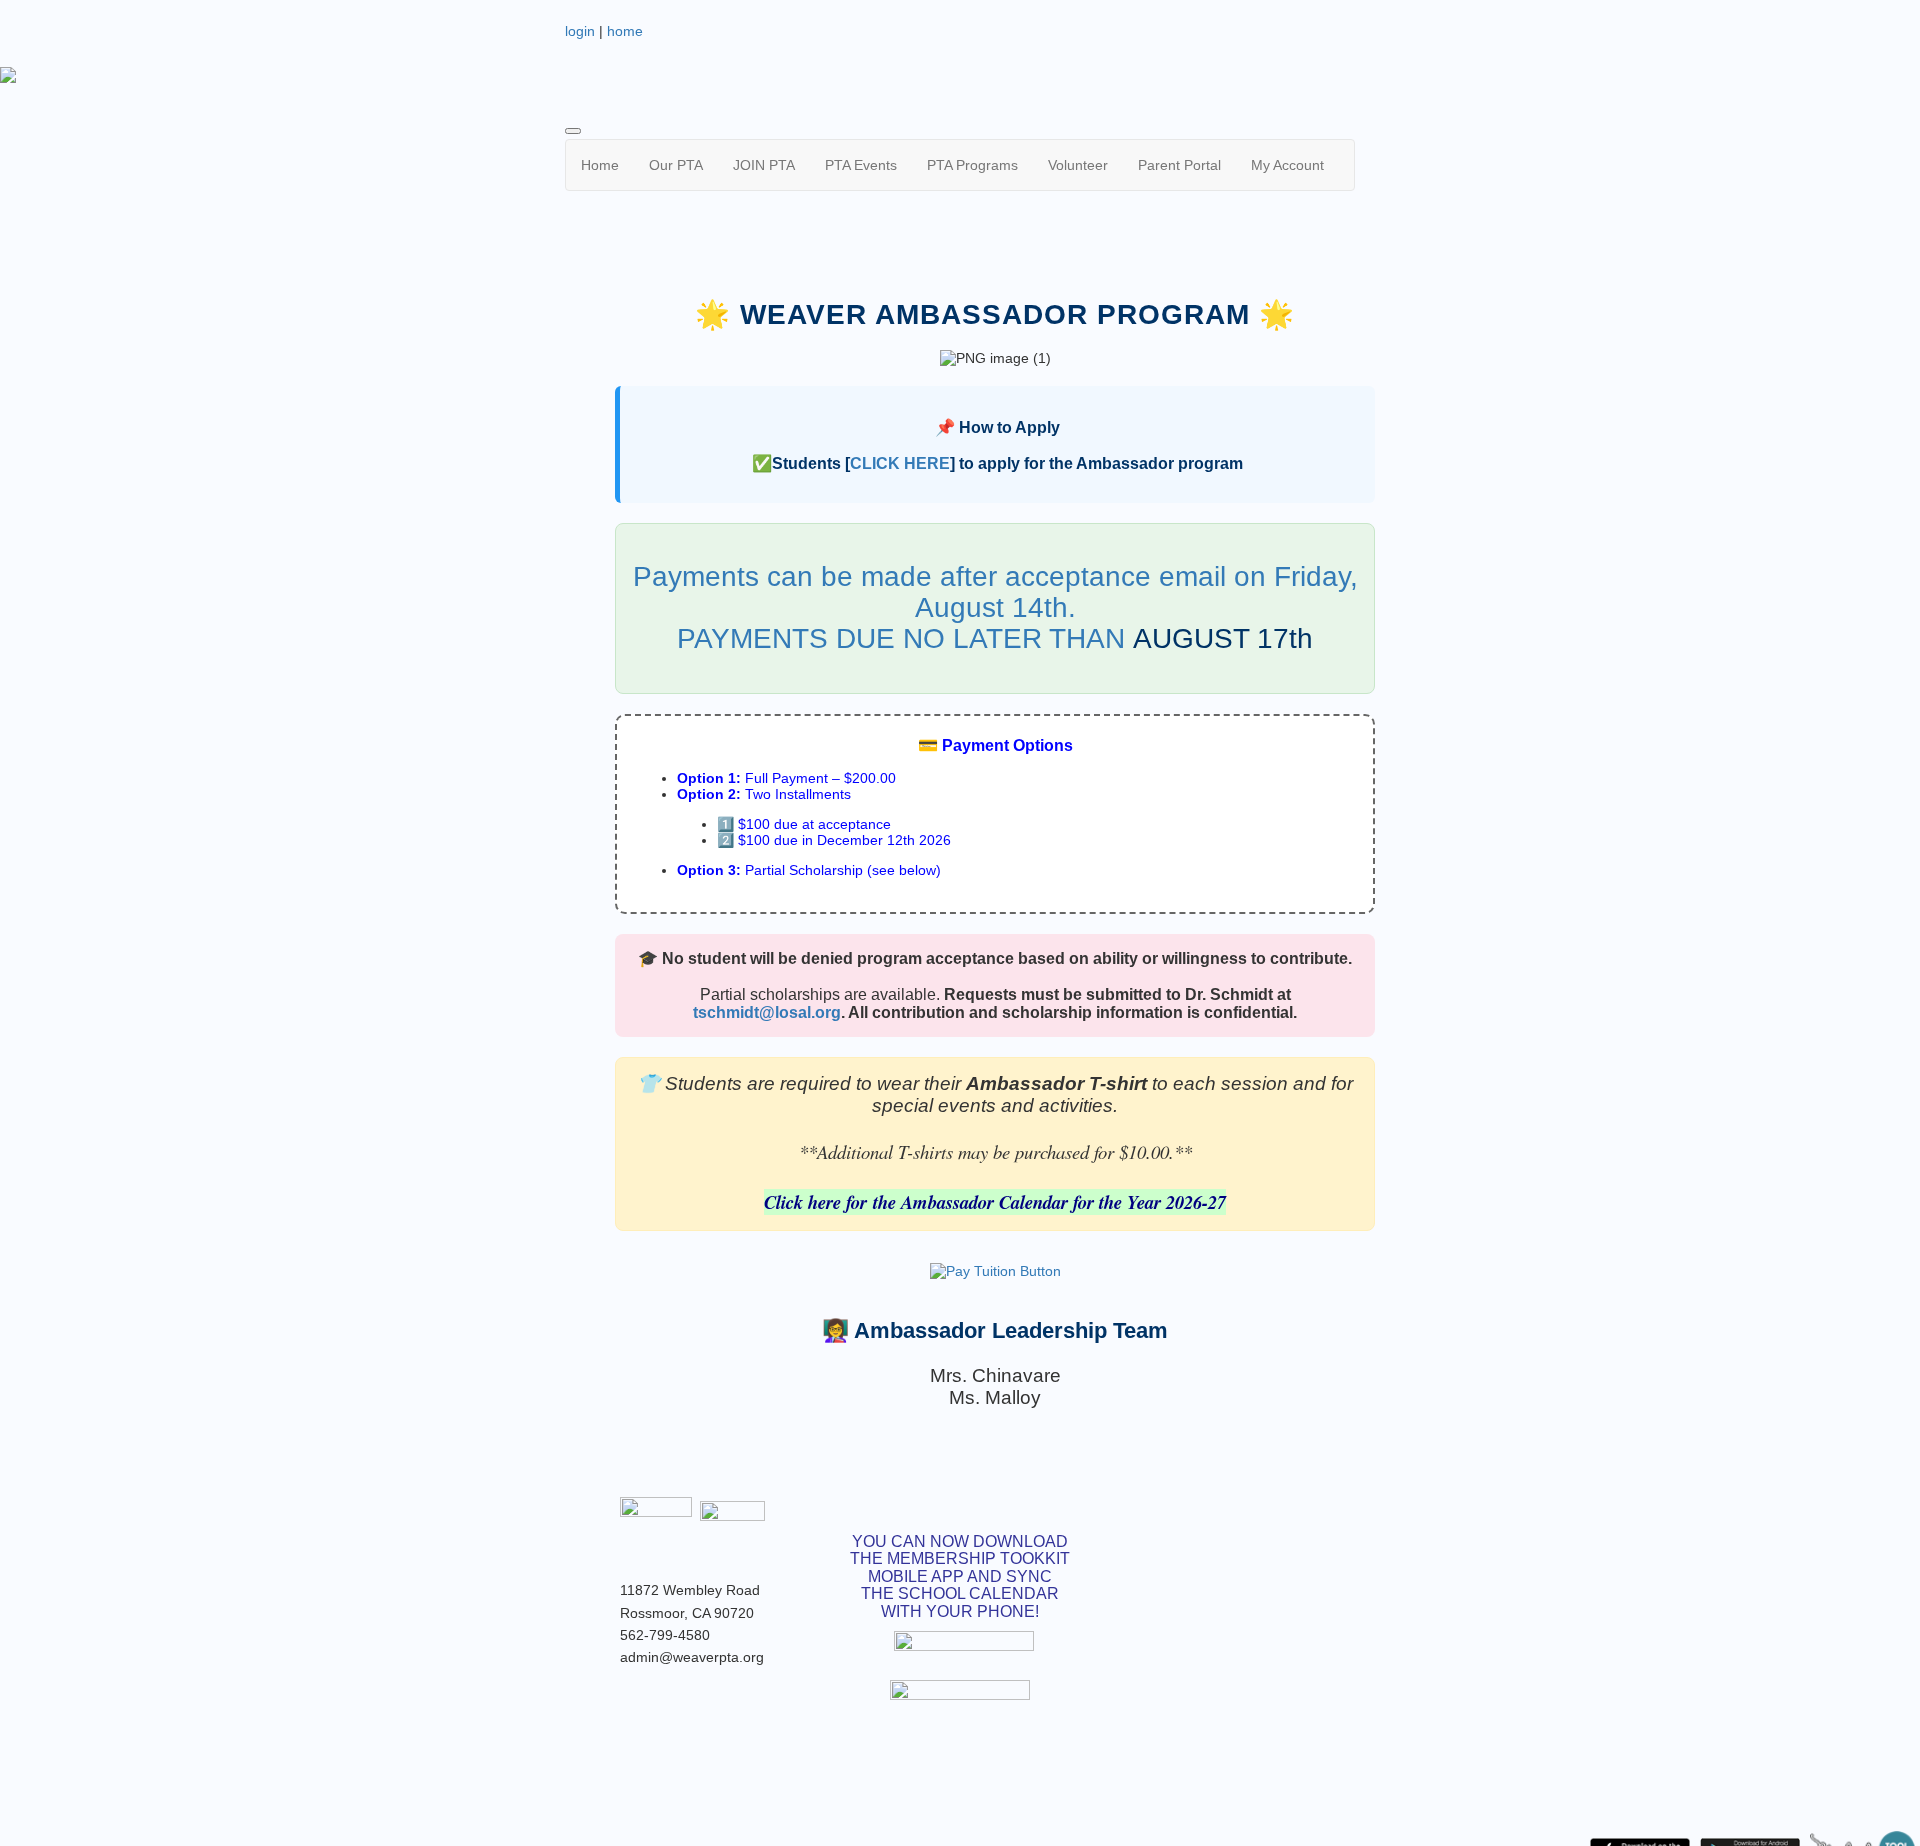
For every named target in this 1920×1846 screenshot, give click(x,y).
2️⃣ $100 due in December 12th (816, 840)
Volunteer (1078, 165)
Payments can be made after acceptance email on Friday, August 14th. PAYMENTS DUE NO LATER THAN (995, 607)
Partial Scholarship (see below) (809, 870)
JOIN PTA (764, 165)
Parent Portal (1179, 165)
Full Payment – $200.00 (786, 778)
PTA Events (861, 165)
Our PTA (676, 165)
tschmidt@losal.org (767, 1012)
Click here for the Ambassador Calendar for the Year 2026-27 (995, 1202)
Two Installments (764, 794)
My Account (1287, 165)
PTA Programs (972, 165)
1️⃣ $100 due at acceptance (804, 824)
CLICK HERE (900, 463)
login (580, 31)
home (625, 31)
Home (600, 165)
